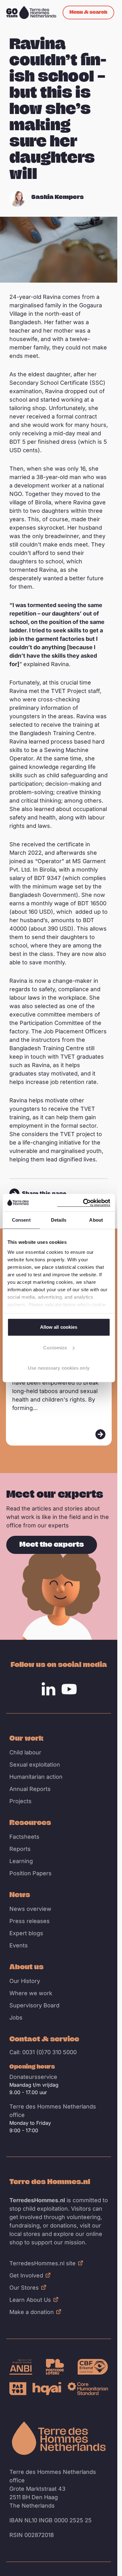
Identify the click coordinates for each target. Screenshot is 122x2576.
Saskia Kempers (58, 197)
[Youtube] (69, 1689)
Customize (55, 1348)
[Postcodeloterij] (55, 2367)
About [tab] (96, 1220)
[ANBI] (21, 2367)
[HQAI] (47, 2389)
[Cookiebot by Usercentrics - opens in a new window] (84, 1203)
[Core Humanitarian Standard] (88, 2389)
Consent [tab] (21, 1220)
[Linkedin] (48, 1689)
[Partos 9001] (18, 2389)
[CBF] (93, 2367)
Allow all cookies (59, 1327)
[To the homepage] (59, 2438)
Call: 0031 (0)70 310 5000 (43, 2052)
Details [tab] (59, 1220)
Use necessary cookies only (59, 1368)
